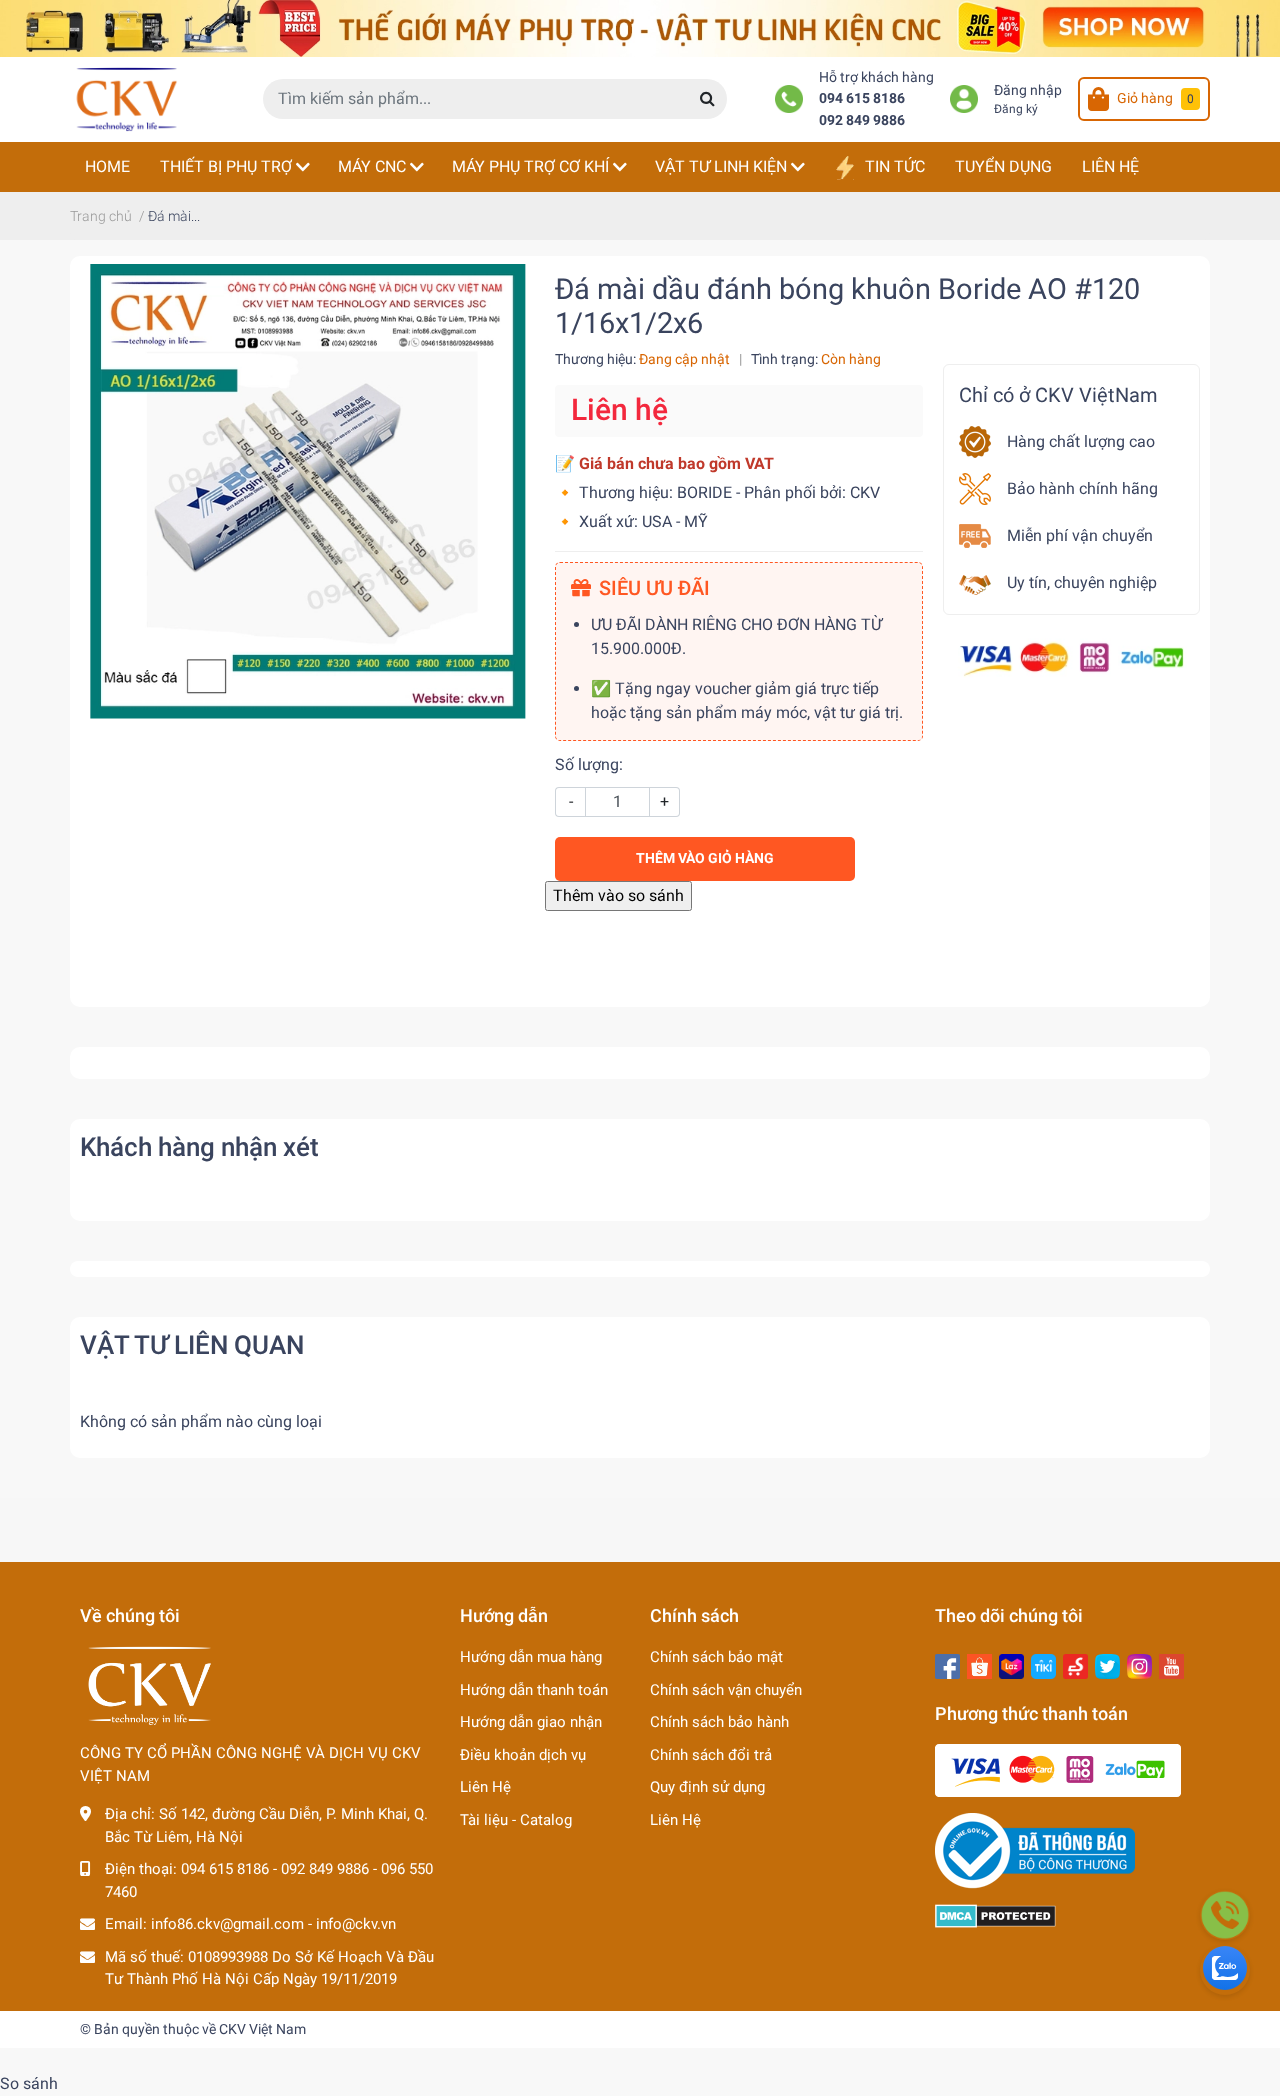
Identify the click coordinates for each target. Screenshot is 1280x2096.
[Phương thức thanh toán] (1071, 657)
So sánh (29, 2083)
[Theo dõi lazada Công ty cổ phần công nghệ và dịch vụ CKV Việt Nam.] (1011, 1664)
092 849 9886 (862, 120)
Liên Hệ (485, 1787)
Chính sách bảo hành (719, 1722)
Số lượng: (589, 764)
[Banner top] (640, 27)
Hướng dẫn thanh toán (534, 1690)
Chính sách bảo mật (716, 1657)
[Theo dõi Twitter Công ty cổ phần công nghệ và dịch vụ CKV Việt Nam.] (1107, 1664)
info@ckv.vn (356, 1924)
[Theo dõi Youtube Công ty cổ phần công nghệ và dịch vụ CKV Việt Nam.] (1171, 1664)
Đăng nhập (1028, 90)
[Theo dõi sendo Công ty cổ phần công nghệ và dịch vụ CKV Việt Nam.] (1075, 1664)
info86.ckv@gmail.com (227, 1924)
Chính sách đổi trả (711, 1755)
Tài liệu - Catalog (516, 1820)
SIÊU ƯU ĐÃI (654, 588)
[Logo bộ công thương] (1035, 1850)
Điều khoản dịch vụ (523, 1755)
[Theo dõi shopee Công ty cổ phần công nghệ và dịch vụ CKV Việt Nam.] (979, 1664)
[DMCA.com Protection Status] (995, 1915)
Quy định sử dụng (707, 1787)
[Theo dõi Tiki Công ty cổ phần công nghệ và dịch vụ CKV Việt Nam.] (1043, 1664)
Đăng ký (1016, 109)
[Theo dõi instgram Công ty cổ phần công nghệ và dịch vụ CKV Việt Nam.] (1139, 1664)
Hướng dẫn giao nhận (531, 1722)
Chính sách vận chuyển (726, 1690)
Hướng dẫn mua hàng (531, 1657)
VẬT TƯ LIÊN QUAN (192, 1345)
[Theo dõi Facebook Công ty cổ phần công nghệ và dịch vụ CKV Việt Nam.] (947, 1664)
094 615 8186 (862, 98)
